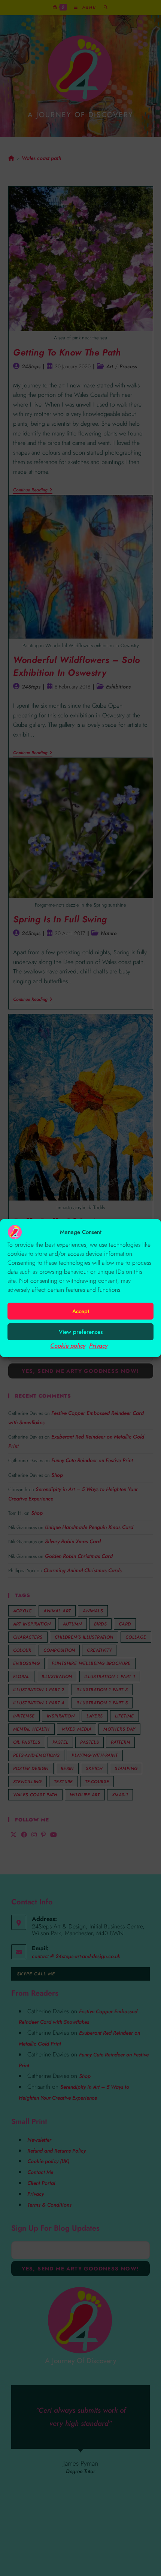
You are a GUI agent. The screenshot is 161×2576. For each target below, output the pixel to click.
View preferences (81, 1332)
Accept (81, 1311)
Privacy (98, 1346)
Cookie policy (68, 1346)
